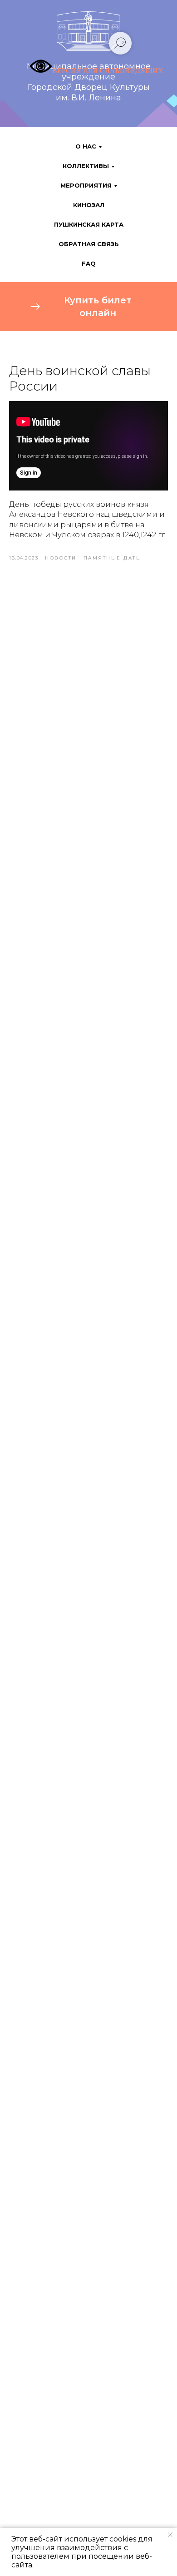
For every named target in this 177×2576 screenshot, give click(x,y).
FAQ (89, 263)
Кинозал (89, 205)
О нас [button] (86, 146)
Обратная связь (89, 244)
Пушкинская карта (89, 224)
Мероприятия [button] (86, 185)
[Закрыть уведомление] (170, 2535)
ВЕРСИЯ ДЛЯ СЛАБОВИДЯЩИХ (108, 71)
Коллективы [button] (86, 166)
